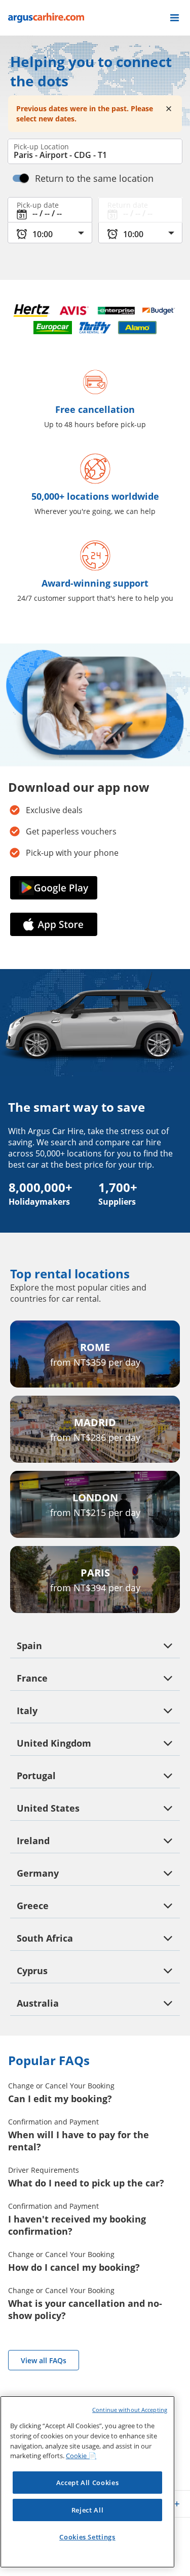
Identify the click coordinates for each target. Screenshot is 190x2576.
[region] (87, 2482)
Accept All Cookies (88, 2483)
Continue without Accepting (130, 2410)
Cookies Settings (87, 2537)
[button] (175, 18)
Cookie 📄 (81, 2456)
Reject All (88, 2510)
